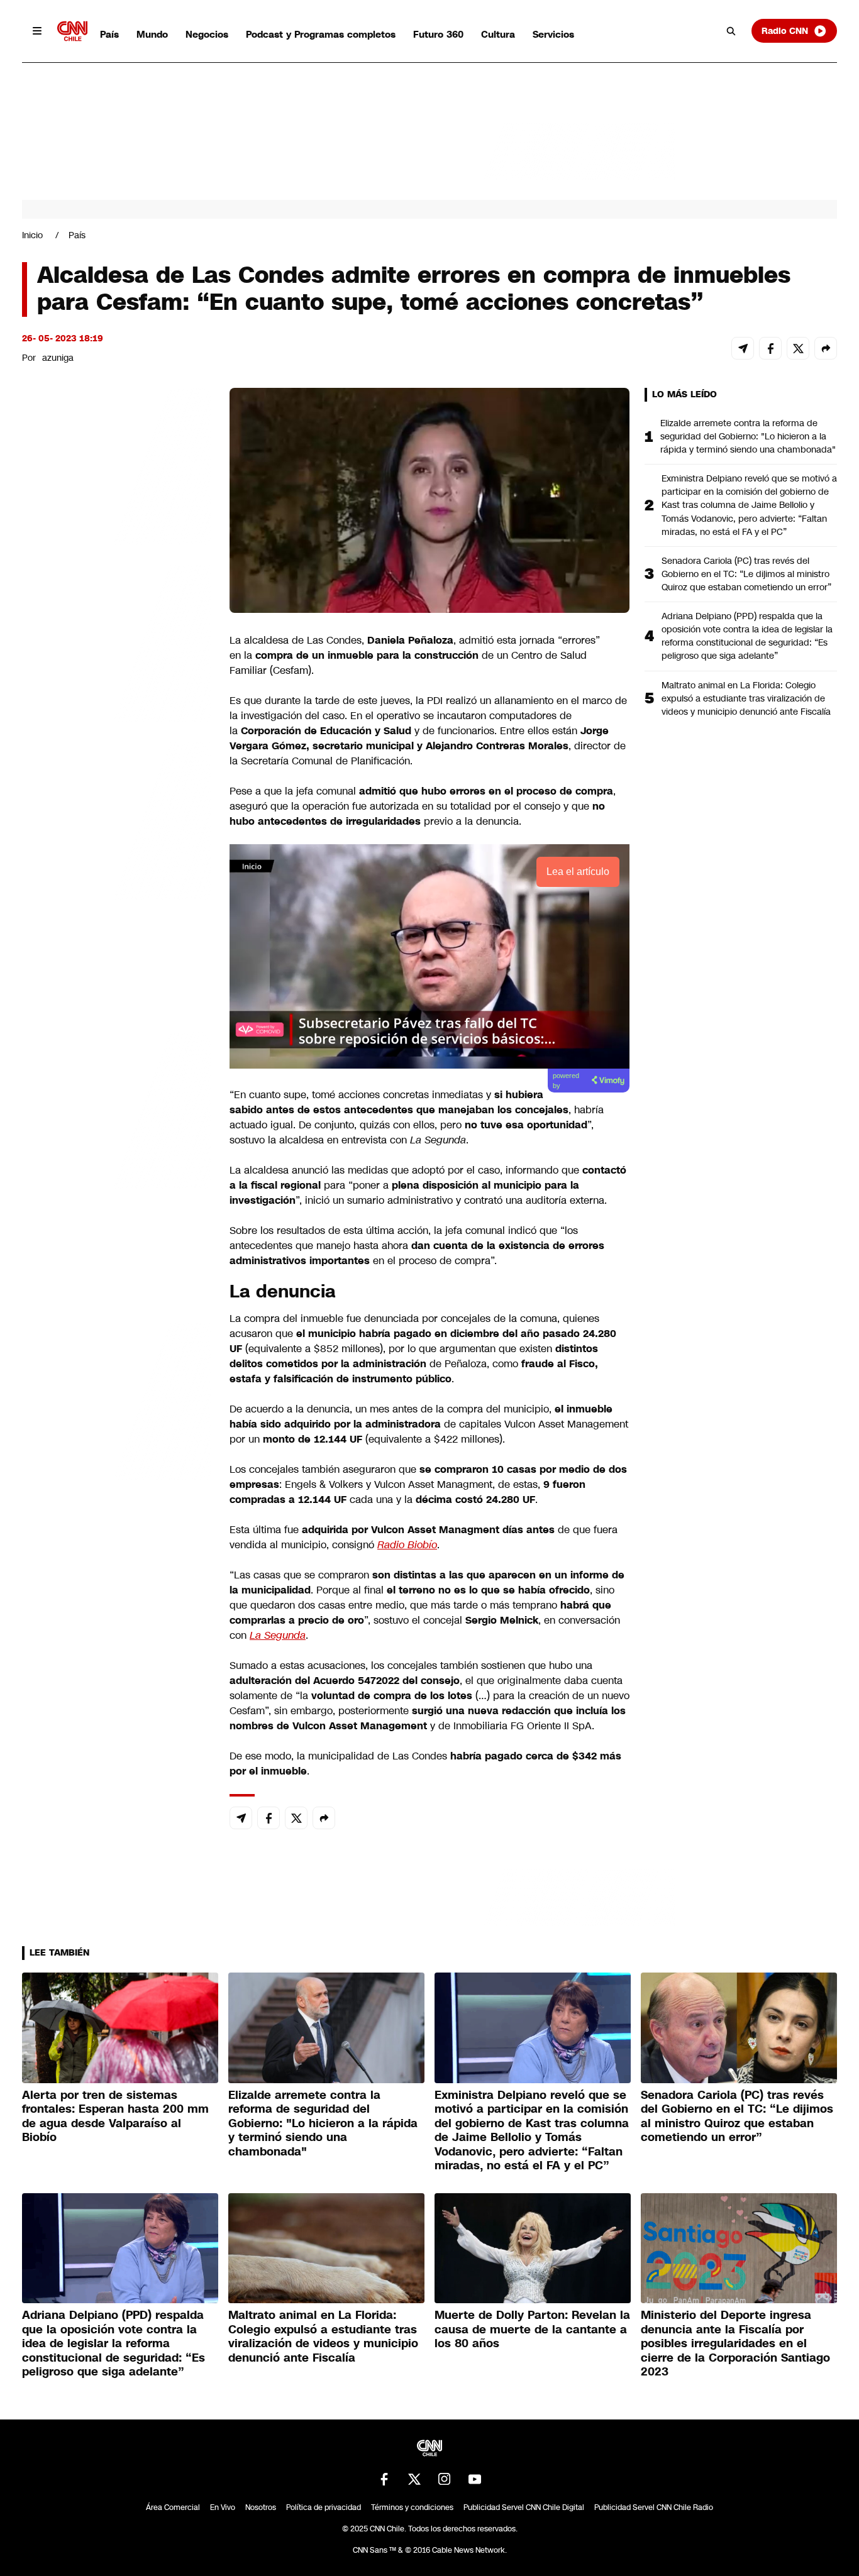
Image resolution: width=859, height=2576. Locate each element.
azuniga (58, 358)
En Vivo (223, 2507)
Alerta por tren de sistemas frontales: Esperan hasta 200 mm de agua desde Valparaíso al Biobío (115, 2116)
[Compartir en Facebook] (770, 348)
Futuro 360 (438, 34)
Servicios (553, 34)
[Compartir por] (826, 348)
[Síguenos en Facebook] (384, 2479)
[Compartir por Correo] (743, 348)
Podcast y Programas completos (321, 34)
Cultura (498, 34)
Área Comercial (173, 2507)
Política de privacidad (324, 2507)
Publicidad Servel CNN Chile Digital (524, 2507)
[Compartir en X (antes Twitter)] (798, 348)
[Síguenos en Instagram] (445, 2479)
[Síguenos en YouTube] (475, 2479)
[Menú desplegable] (37, 31)
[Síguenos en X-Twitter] (414, 2479)
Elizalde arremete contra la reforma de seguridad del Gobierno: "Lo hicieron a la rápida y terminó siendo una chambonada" (748, 436)
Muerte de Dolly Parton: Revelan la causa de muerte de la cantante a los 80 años (532, 2329)
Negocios (207, 34)
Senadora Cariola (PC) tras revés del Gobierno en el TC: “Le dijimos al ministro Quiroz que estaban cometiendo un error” (746, 574)
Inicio (32, 235)
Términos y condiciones (412, 2507)
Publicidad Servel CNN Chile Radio (654, 2507)
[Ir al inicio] (72, 31)
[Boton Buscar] (731, 31)
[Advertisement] (116, 1108)
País (109, 34)
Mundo (152, 34)
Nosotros (261, 2507)
